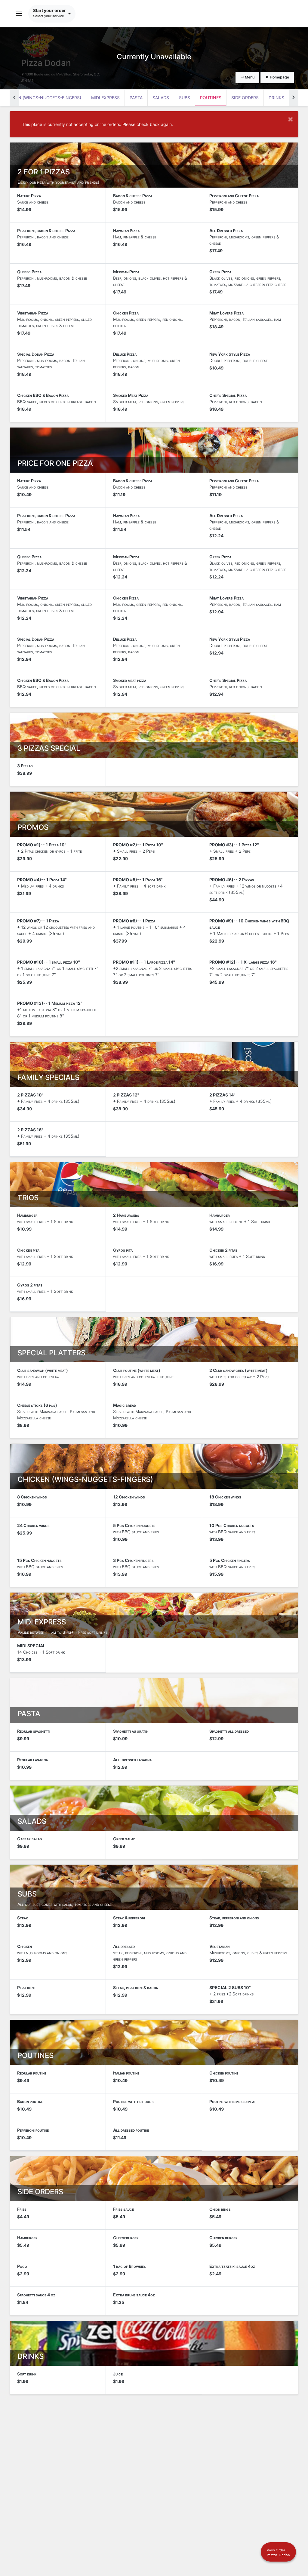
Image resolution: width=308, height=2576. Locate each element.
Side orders (245, 98)
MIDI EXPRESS (105, 98)
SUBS (185, 98)
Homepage (279, 77)
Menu (249, 77)
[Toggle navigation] (19, 14)
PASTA (136, 98)
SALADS (161, 98)
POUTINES (211, 98)
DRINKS (276, 98)
